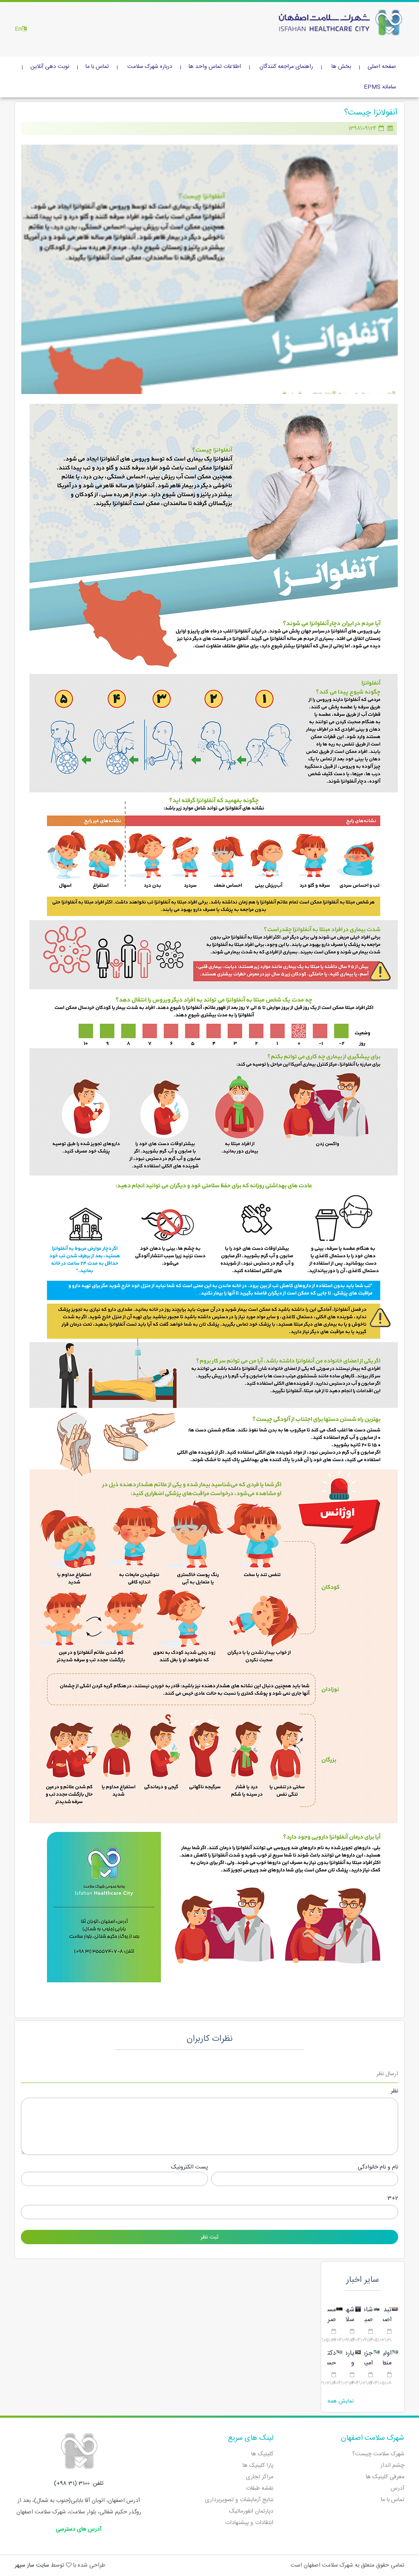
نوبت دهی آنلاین (50, 67)
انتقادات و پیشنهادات (249, 2523)
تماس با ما (97, 67)
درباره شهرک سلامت (150, 67)
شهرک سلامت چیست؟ (378, 2454)
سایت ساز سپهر (32, 2565)
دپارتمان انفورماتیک (251, 2511)
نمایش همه (340, 2401)
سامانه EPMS (380, 87)
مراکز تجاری (260, 2477)
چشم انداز (392, 2466)
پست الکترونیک (189, 2167)
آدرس (398, 2488)
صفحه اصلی (382, 67)
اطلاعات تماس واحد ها (215, 67)
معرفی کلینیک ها (385, 2477)
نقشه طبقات (260, 2488)
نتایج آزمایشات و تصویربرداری (239, 2500)
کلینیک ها (262, 2454)
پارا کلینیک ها (258, 2466)
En (18, 29)
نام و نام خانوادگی (378, 2167)
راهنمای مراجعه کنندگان (286, 67)
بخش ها (341, 67)
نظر (394, 2091)
